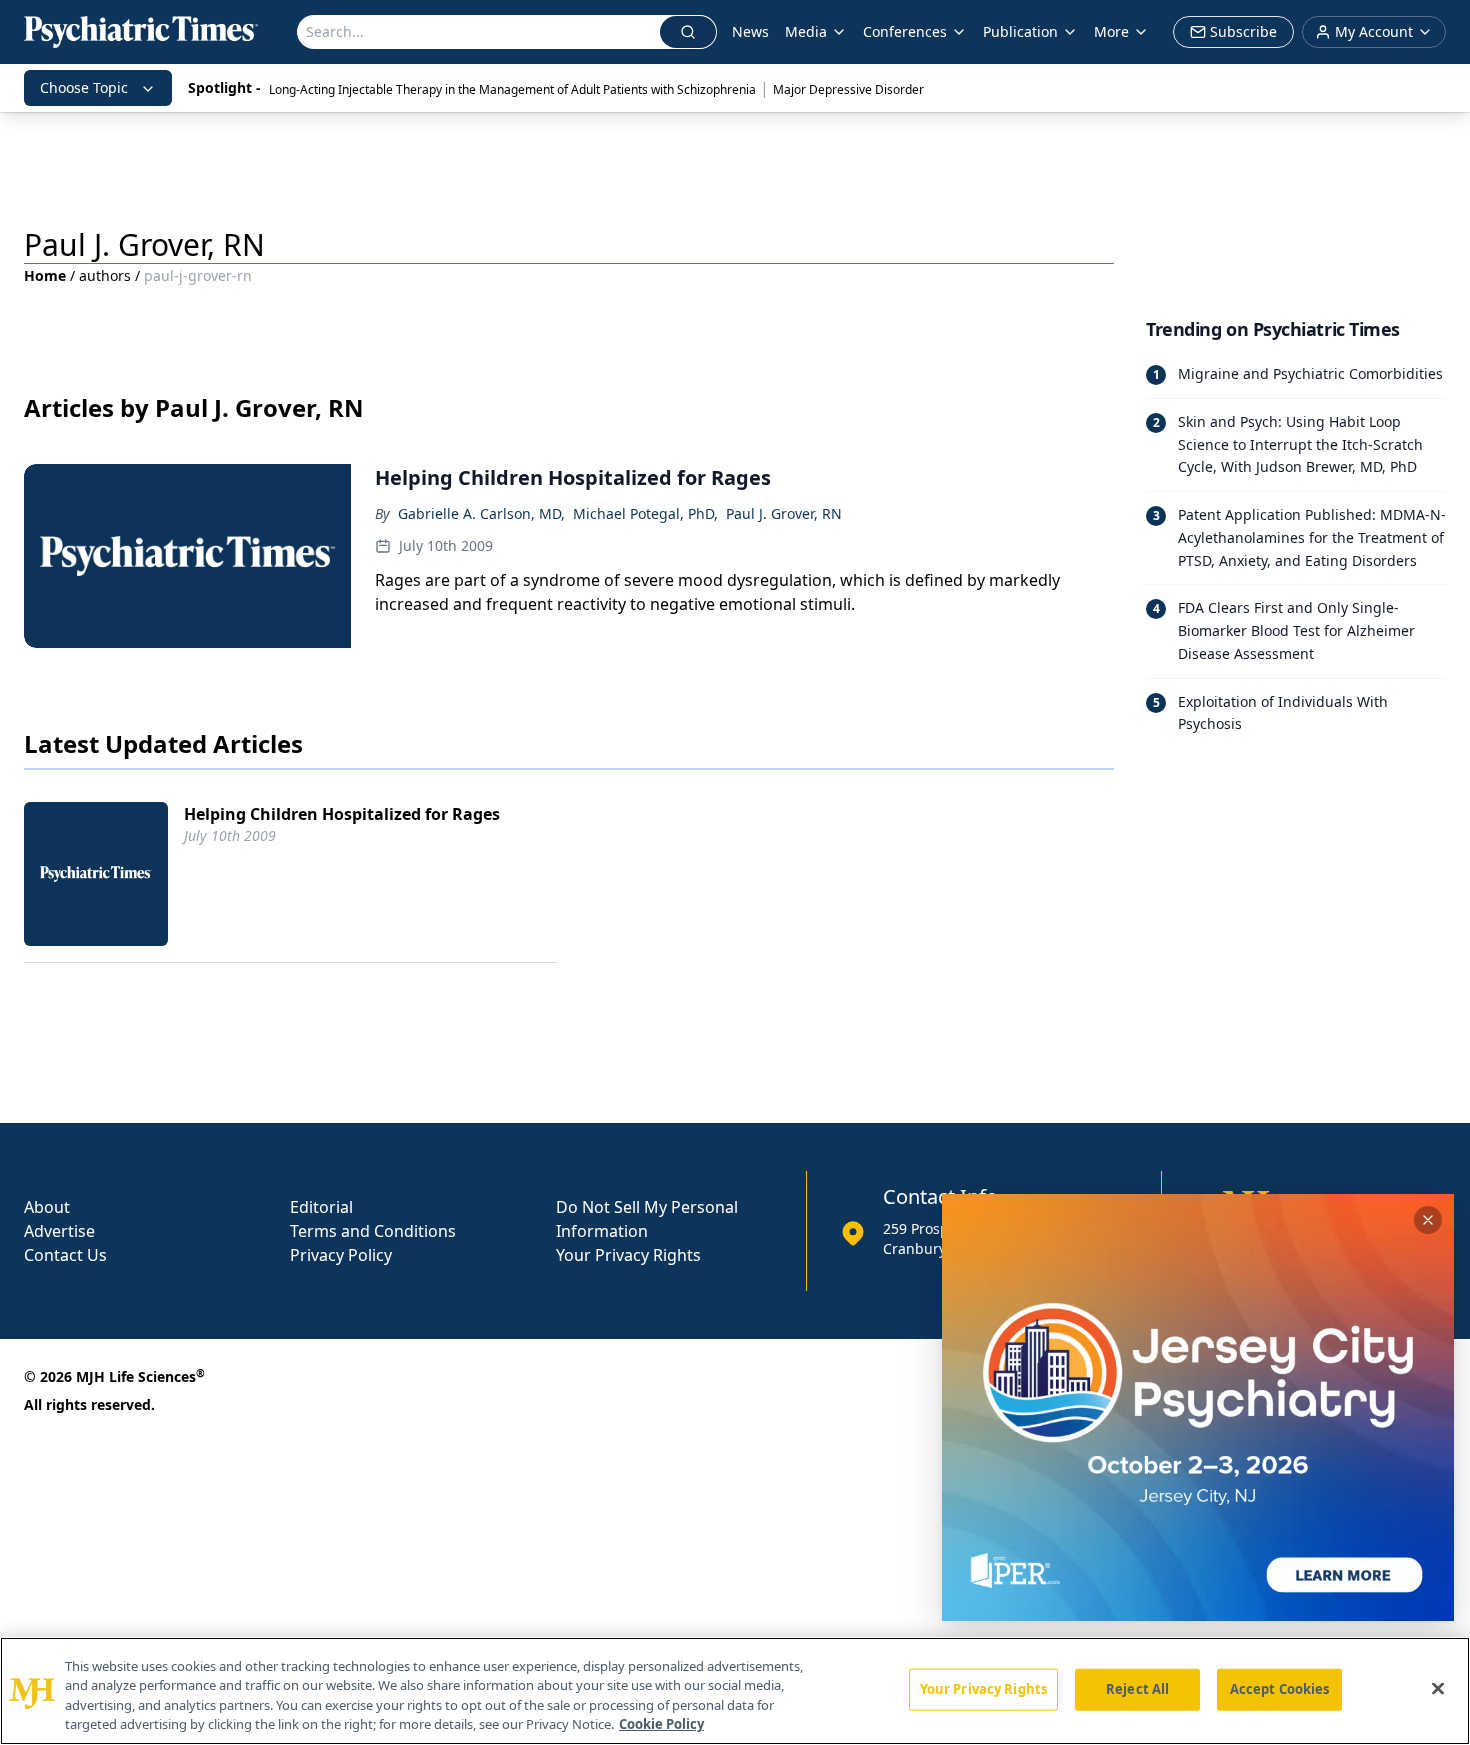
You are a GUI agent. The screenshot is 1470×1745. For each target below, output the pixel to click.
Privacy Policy (341, 1255)
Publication (1020, 31)
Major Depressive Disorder (848, 89)
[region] (735, 1691)
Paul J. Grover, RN (784, 513)
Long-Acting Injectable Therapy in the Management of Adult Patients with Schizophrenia (512, 89)
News (750, 31)
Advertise (59, 1231)
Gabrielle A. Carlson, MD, (481, 513)
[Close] (1438, 1688)
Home (45, 275)
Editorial (321, 1207)
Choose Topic (84, 87)
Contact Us (65, 1255)
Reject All (1137, 1689)
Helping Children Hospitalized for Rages (342, 814)
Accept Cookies (1280, 1689)
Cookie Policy (661, 1724)
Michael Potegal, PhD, (645, 513)
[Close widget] (1428, 1220)
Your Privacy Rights (628, 1255)
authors (105, 275)
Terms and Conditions (373, 1231)
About (47, 1207)
